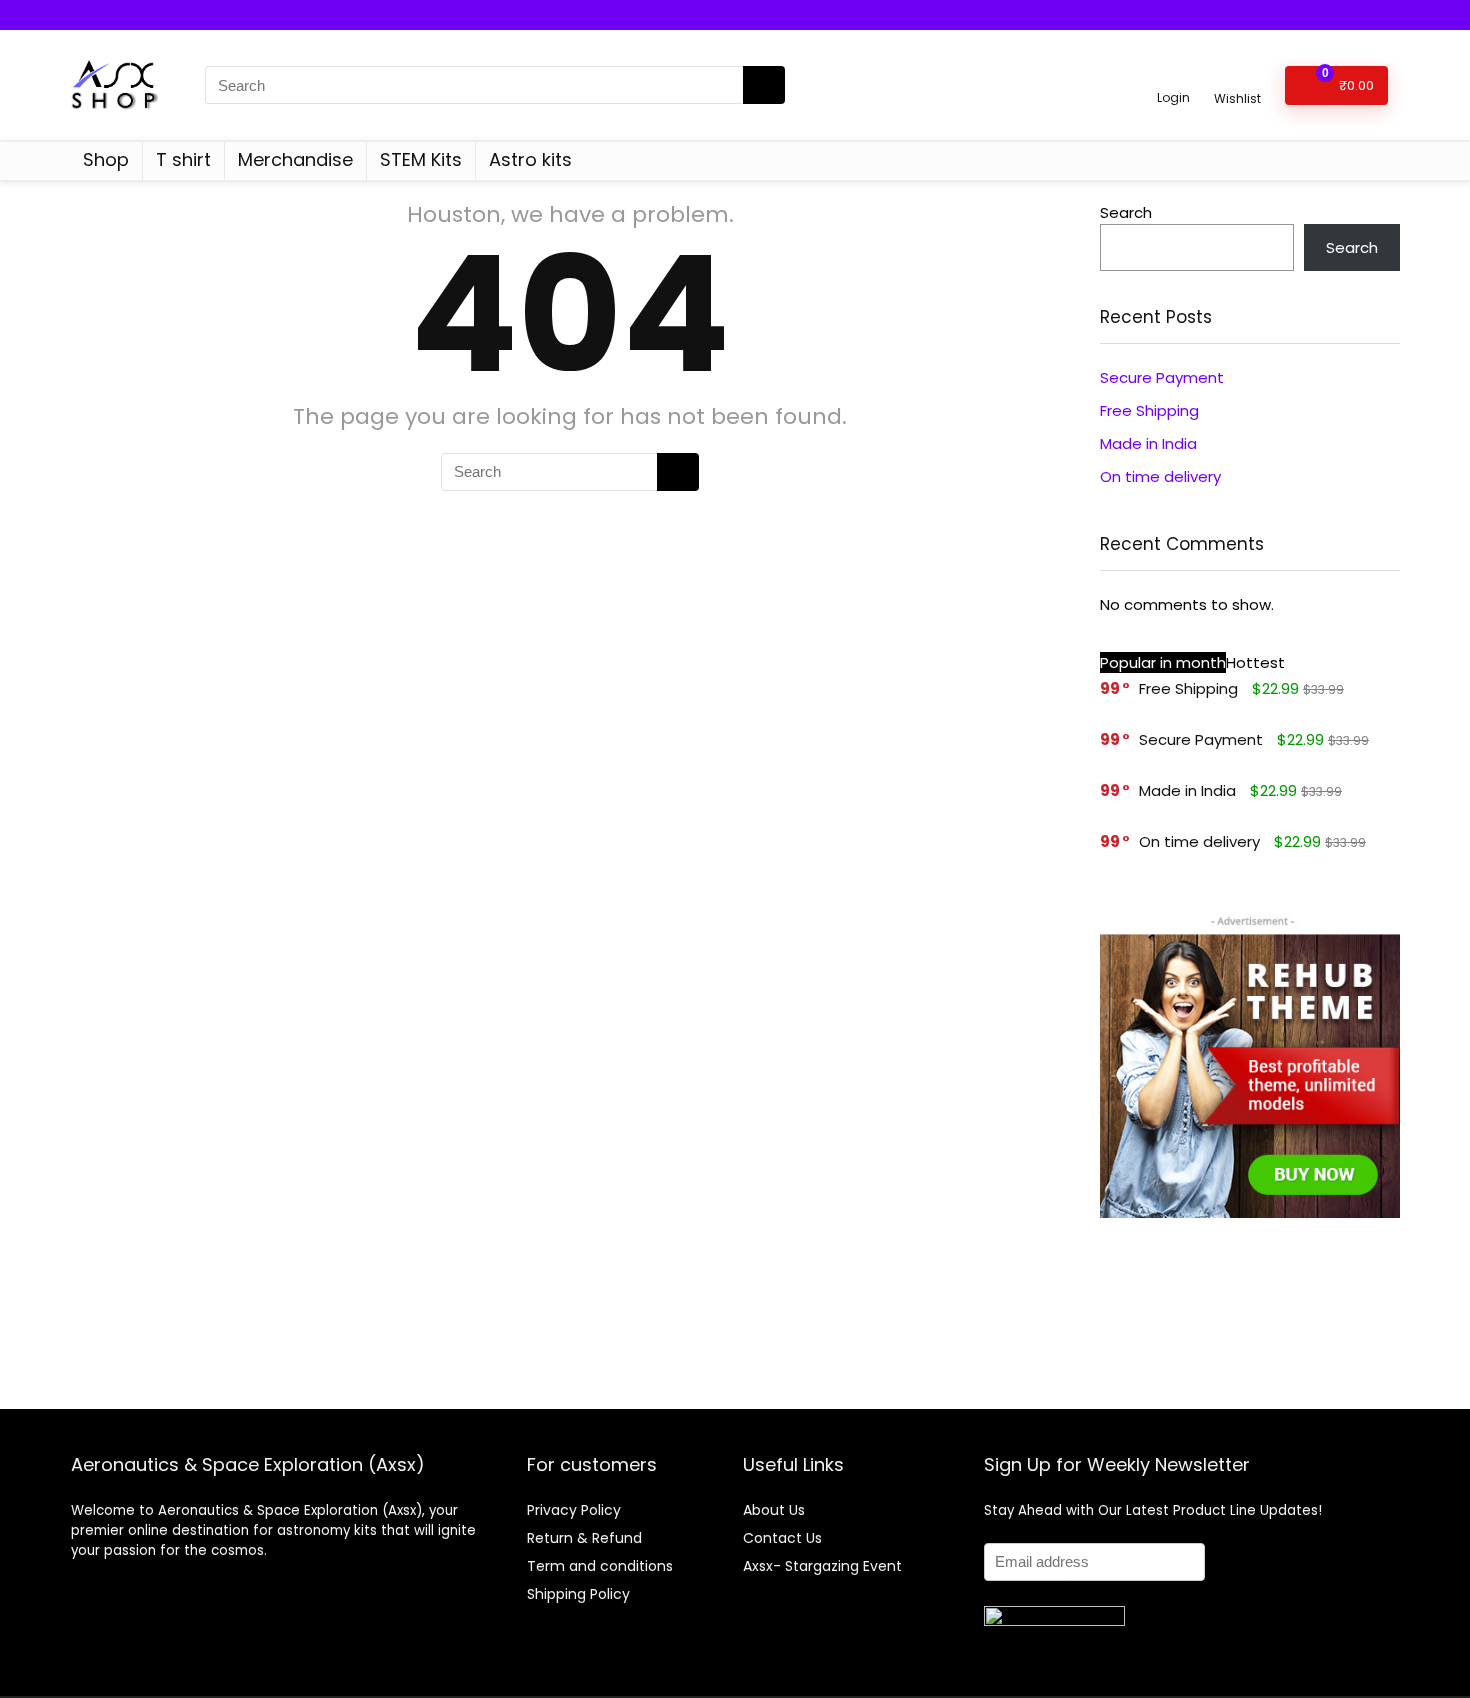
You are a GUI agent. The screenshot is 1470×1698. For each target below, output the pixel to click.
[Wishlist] (1237, 76)
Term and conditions (600, 1566)
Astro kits (530, 159)
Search (1126, 212)
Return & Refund (584, 1538)
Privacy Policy (574, 1510)
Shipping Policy (578, 1594)
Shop (106, 159)
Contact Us (782, 1538)
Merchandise (295, 159)
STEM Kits (421, 159)
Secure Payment (1162, 377)
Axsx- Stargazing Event (822, 1566)
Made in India (1148, 443)
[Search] (764, 85)
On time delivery (1160, 476)
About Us (774, 1510)
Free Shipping (1149, 410)
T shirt (183, 159)
